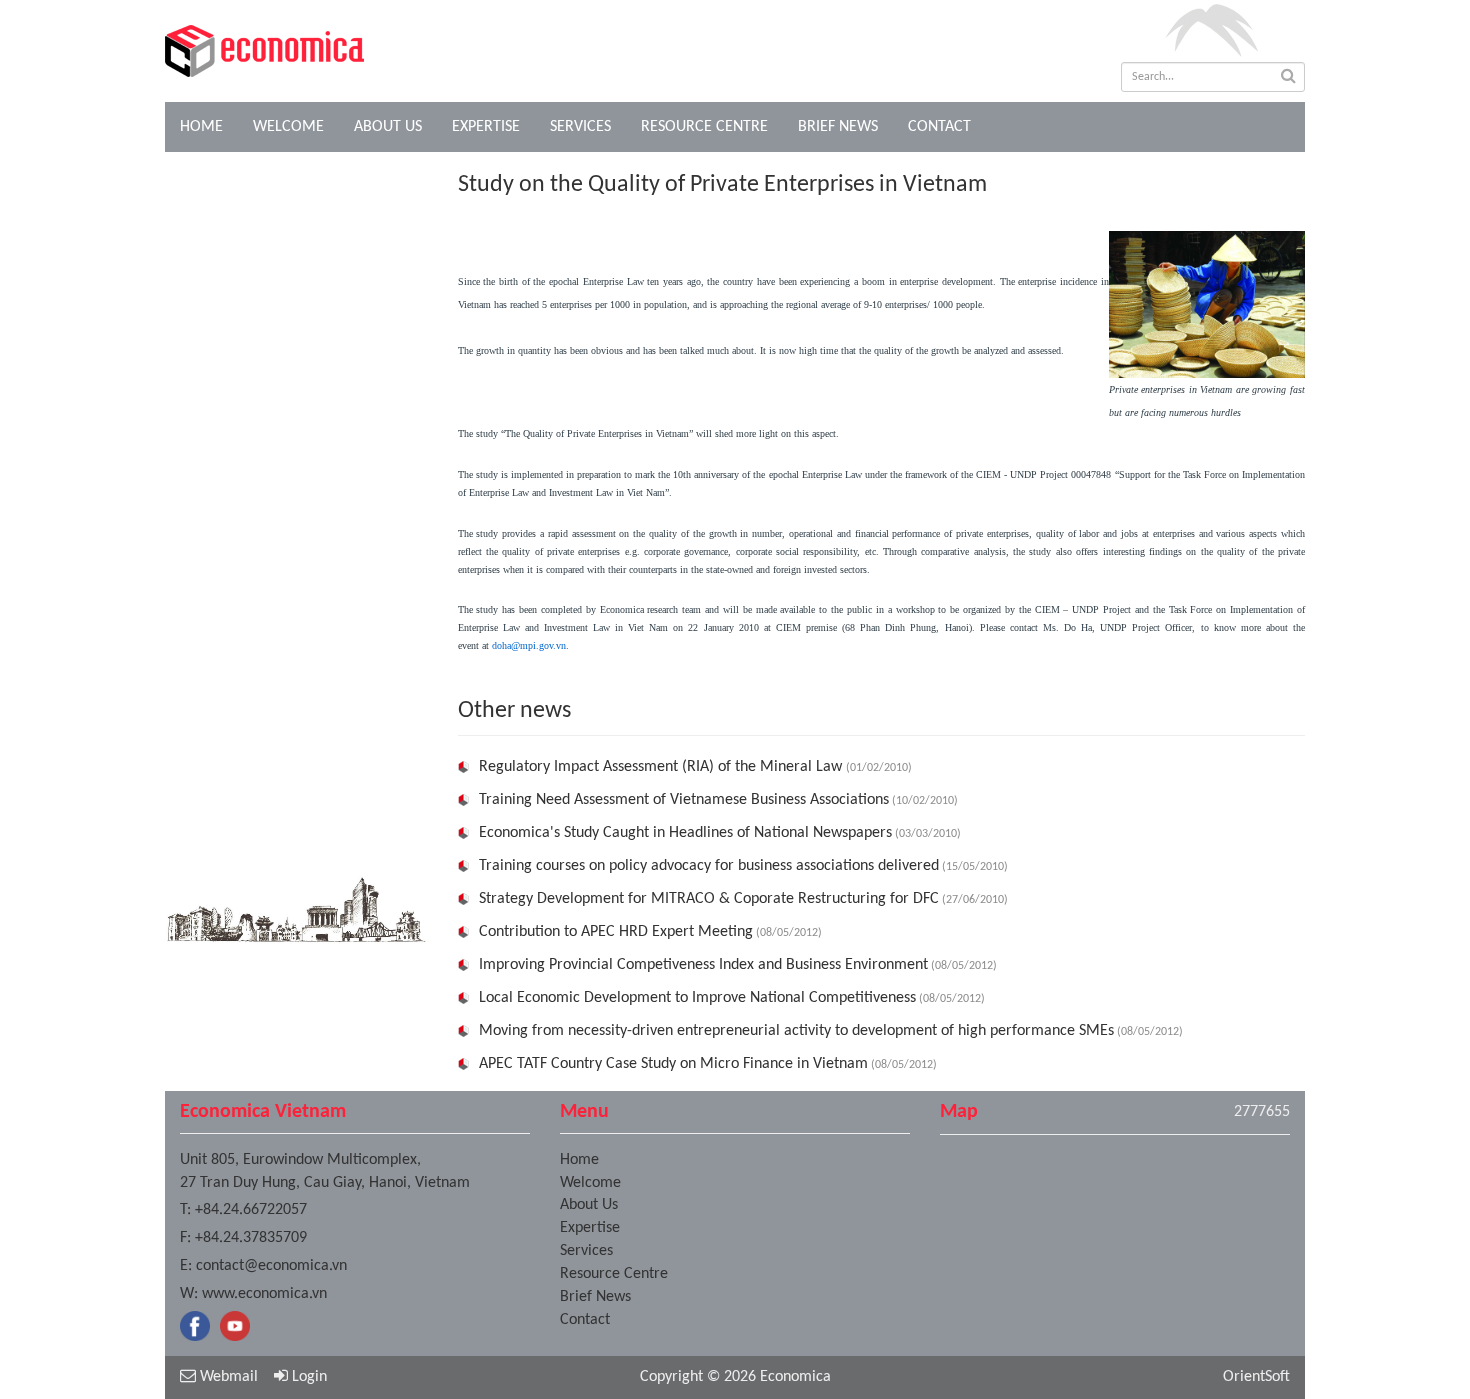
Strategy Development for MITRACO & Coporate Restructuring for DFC (709, 899)
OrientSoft (1256, 1377)
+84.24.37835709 (251, 1238)
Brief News (838, 127)
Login (307, 1377)
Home (201, 127)
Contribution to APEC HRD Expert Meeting (616, 932)
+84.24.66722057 (251, 1210)
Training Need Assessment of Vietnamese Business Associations (684, 800)
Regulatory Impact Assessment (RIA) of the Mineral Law (662, 767)
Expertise (486, 127)
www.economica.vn (264, 1294)
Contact (939, 127)
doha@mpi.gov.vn (529, 645)
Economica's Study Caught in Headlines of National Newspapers (685, 833)
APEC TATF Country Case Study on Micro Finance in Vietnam (673, 1064)
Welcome (288, 127)
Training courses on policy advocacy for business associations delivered (709, 866)
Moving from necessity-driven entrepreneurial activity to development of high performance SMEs (796, 1031)
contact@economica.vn (271, 1266)
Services (580, 127)
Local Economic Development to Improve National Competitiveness (697, 998)
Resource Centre (704, 127)
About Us (388, 127)
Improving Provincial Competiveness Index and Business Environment (703, 965)
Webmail (227, 1377)
